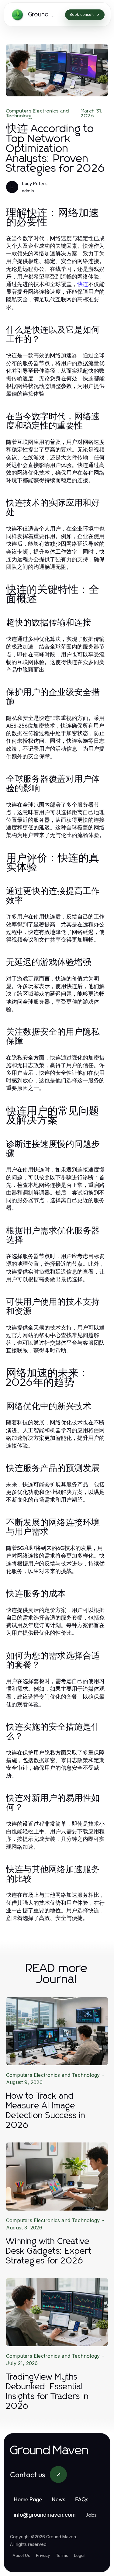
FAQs (82, 2499)
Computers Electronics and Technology (38, 113)
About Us (21, 2555)
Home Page (28, 2499)
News (59, 2499)
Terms (62, 2555)
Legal (79, 2555)
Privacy (43, 2555)
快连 (83, 284)
